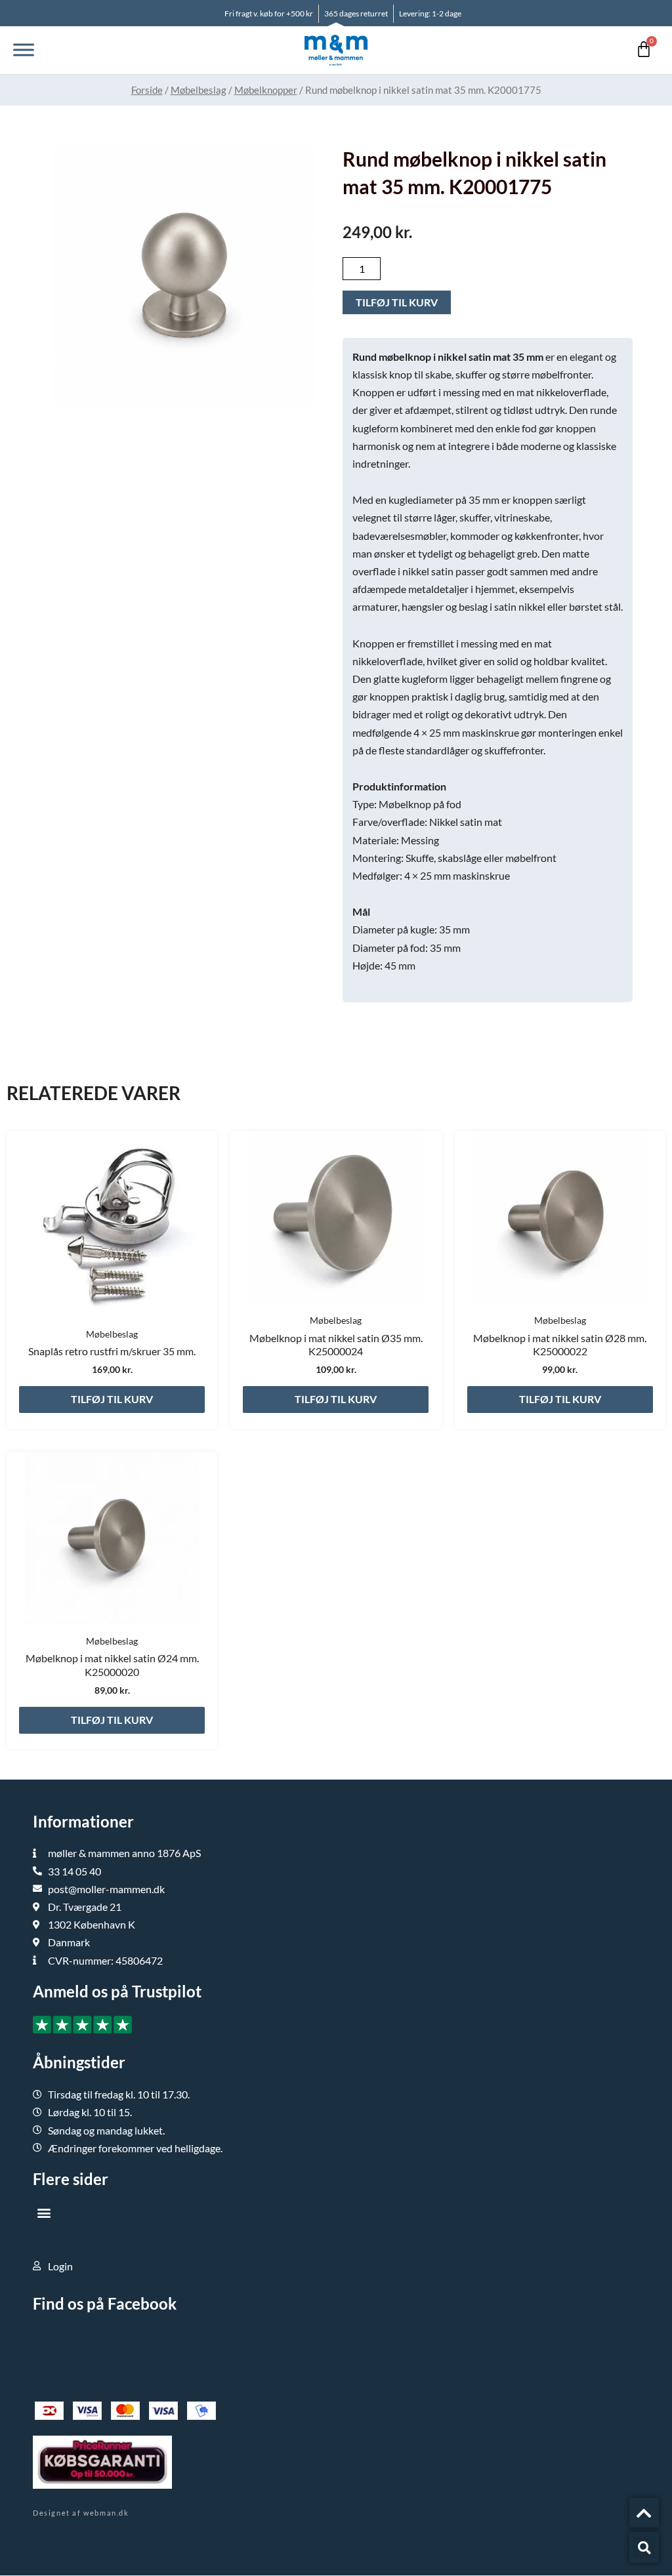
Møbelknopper (266, 90)
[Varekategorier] (24, 50)
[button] (44, 2213)
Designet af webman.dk (81, 2513)
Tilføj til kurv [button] (112, 1399)
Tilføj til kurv (397, 302)
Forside (147, 90)
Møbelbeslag (199, 90)
